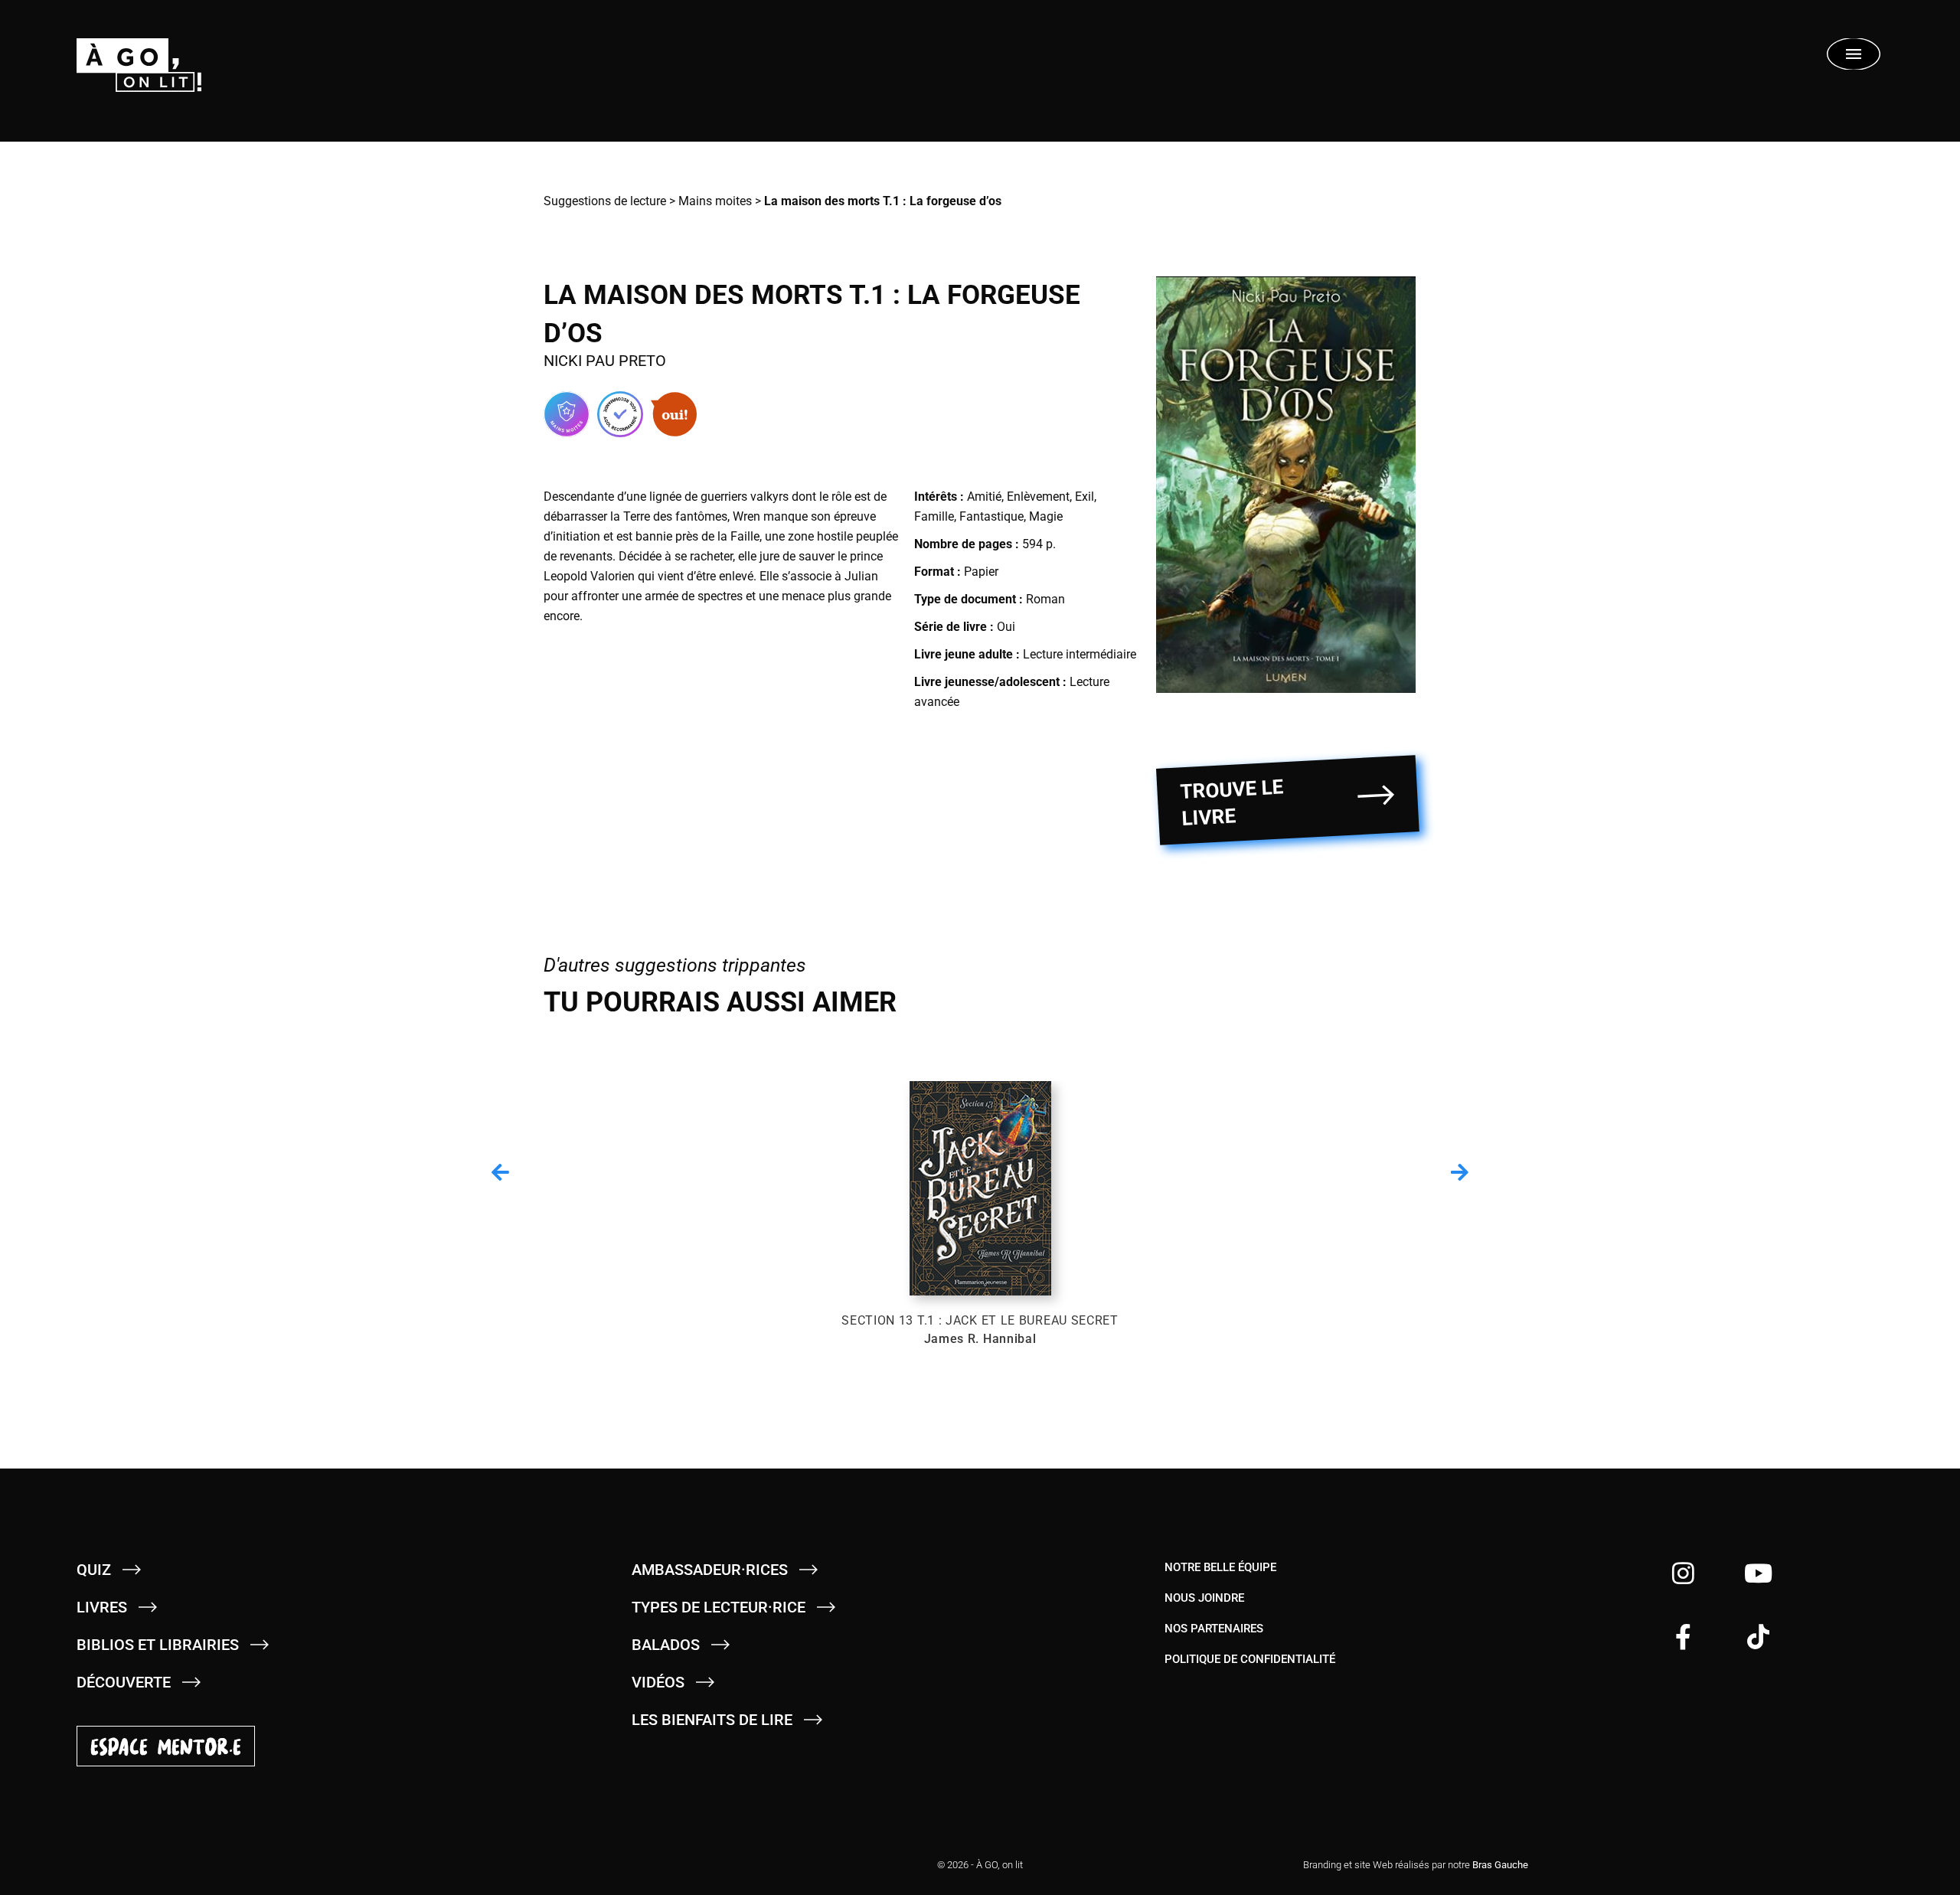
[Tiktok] (1758, 1637)
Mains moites (715, 201)
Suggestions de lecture (605, 201)
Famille (934, 516)
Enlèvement (1038, 497)
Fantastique (991, 516)
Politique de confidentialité (1250, 1659)
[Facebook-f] (1683, 1637)
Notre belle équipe (1220, 1567)
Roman (1045, 599)
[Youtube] (1758, 1573)
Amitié (984, 497)
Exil (1085, 497)
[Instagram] (1683, 1573)
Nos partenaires (1214, 1629)
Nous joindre (1204, 1598)
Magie (1046, 516)
